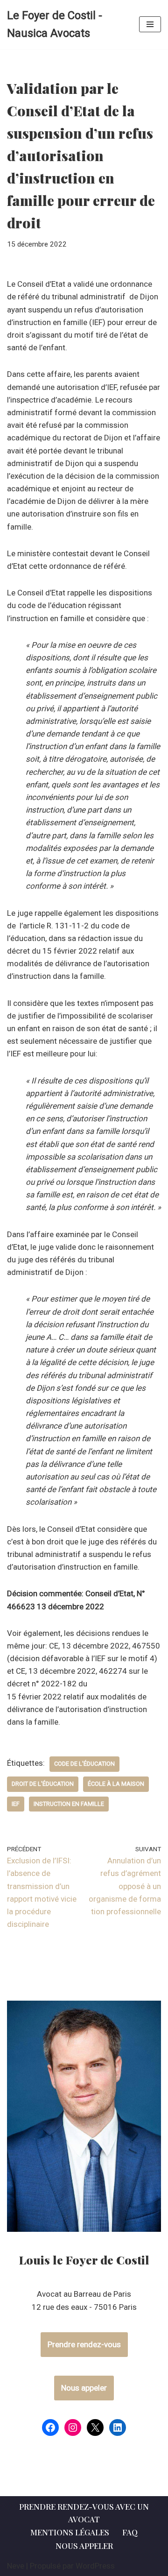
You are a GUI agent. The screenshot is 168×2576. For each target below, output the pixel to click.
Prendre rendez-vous (84, 2344)
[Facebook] (50, 2427)
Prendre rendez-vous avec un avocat (84, 2513)
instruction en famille (69, 1804)
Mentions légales (70, 2532)
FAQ (130, 2532)
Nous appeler (84, 2388)
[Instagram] (73, 2427)
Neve (16, 2566)
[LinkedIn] (118, 2427)
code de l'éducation (84, 1764)
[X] (95, 2427)
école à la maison (116, 1784)
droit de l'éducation (43, 1784)
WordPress (95, 2566)
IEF (16, 1804)
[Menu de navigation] (150, 24)
